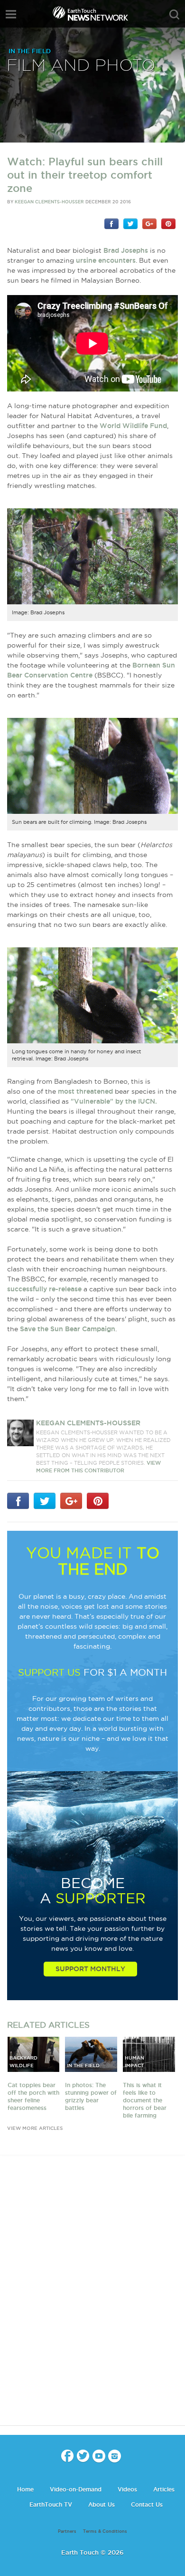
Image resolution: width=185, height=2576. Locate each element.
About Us (102, 2504)
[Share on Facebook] (111, 223)
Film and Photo (81, 66)
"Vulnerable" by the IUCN (113, 1101)
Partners (67, 2531)
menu (11, 14)
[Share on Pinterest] (168, 223)
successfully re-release (44, 1289)
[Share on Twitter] (130, 223)
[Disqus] (92, 2299)
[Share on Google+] (149, 223)
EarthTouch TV (51, 2504)
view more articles (35, 2128)
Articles (164, 2489)
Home (25, 2489)
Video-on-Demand (76, 2489)
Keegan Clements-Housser (49, 202)
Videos (127, 2489)
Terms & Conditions (105, 2531)
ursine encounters (106, 260)
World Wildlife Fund (133, 426)
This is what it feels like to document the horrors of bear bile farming (145, 2100)
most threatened (85, 1091)
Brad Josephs (126, 250)
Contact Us (147, 2504)
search (174, 15)
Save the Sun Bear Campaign (68, 1329)
